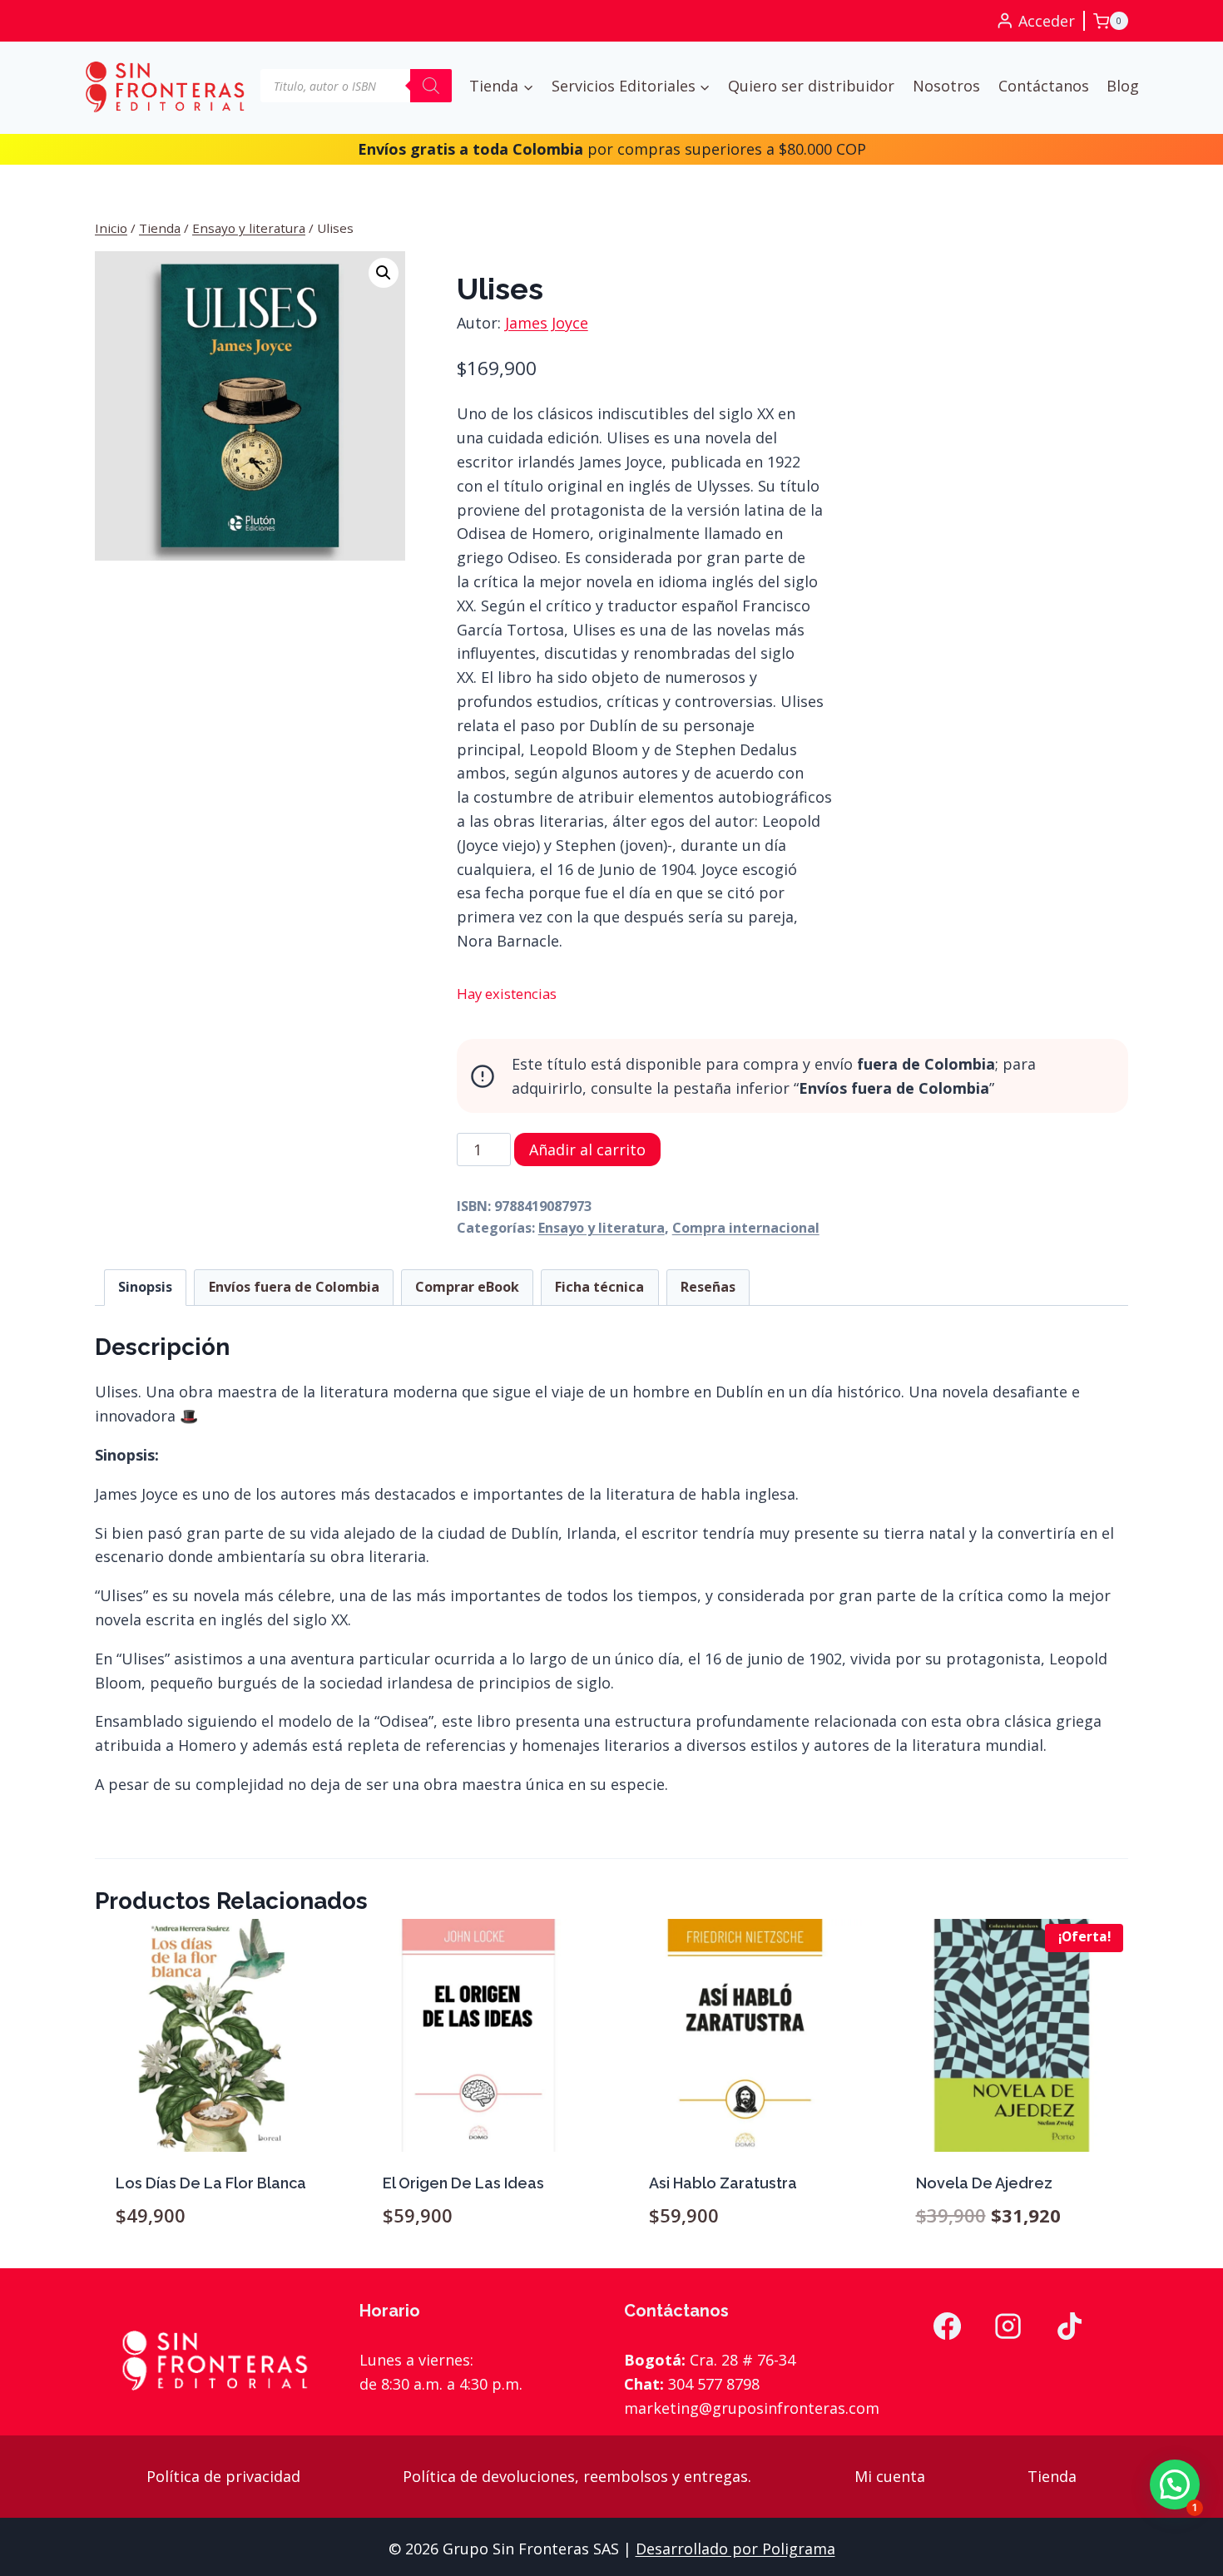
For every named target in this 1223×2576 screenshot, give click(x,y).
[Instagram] (1008, 2326)
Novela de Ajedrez (984, 2183)
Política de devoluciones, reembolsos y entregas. (577, 2476)
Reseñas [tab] (708, 1287)
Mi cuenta (890, 2476)
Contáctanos (1044, 86)
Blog (1123, 86)
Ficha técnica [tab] (599, 1287)
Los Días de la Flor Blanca (211, 2183)
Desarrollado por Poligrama (735, 2549)
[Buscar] (431, 86)
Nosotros (946, 86)
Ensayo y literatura (602, 1228)
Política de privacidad (223, 2476)
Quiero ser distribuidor (811, 86)
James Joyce (547, 323)
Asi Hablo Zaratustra (723, 2183)
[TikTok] (1070, 2326)
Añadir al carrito (587, 1150)
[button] (384, 273)
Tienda (1052, 2476)
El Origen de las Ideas (463, 2183)
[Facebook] (947, 2326)
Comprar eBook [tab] (467, 1287)
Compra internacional (746, 1228)
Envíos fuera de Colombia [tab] (294, 1287)
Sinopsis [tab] (145, 1287)
